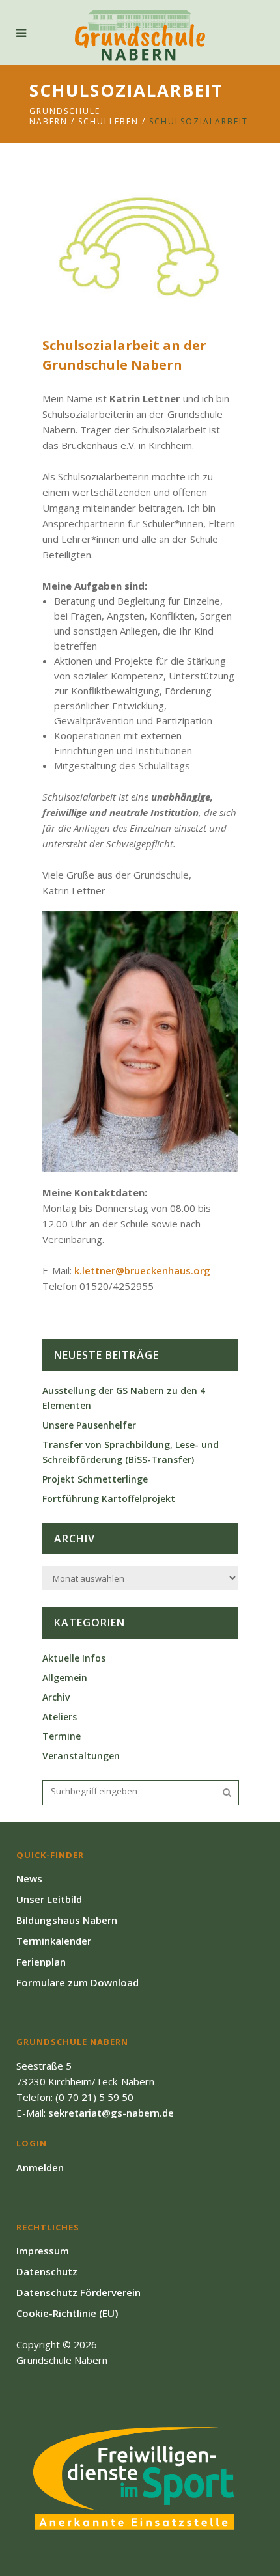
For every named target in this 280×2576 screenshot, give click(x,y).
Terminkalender (54, 1941)
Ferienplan (41, 1962)
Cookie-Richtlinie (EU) (67, 2313)
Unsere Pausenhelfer (89, 1425)
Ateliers (60, 1717)
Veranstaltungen (81, 1756)
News (29, 1878)
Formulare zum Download (77, 1982)
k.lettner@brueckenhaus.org (142, 1270)
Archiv (56, 1697)
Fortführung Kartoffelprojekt (109, 1499)
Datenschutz (47, 2271)
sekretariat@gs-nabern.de (111, 2113)
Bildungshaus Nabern (67, 1920)
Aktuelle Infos (74, 1658)
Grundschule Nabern (65, 116)
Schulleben (108, 121)
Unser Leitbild (49, 1899)
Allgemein (65, 1678)
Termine (62, 1736)
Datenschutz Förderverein (78, 2292)
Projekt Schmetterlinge (95, 1479)
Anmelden (40, 2167)
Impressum (43, 2251)
